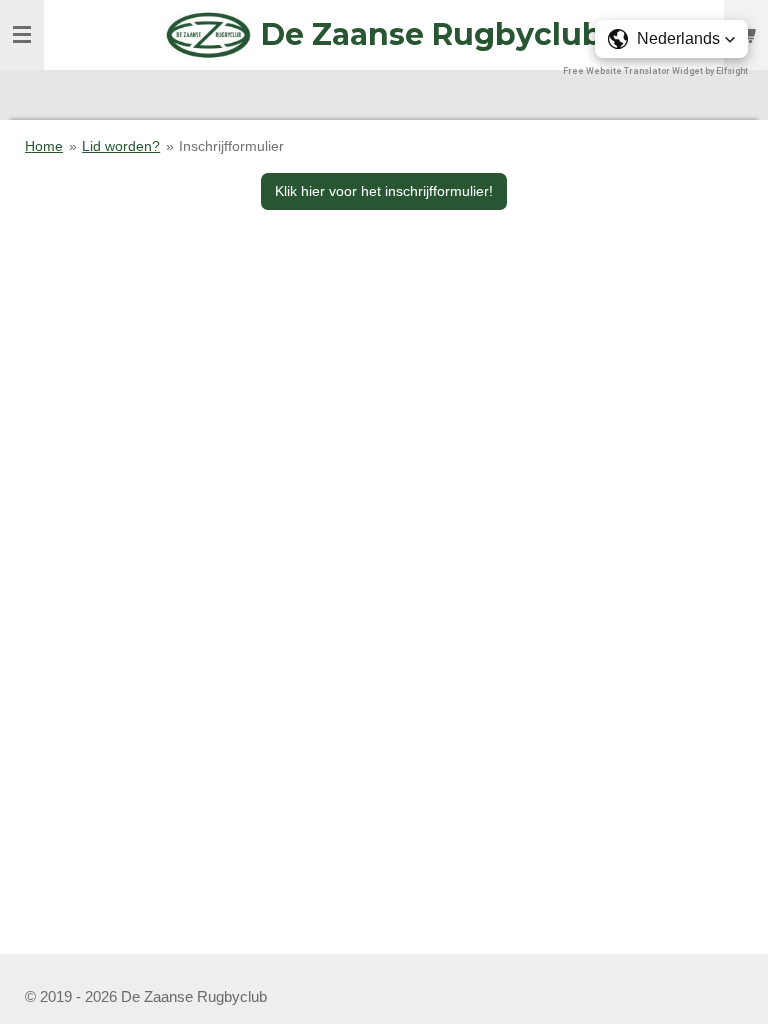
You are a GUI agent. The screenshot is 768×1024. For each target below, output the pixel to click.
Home (44, 146)
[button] (671, 39)
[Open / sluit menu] (22, 35)
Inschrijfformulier (231, 146)
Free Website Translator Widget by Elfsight (655, 71)
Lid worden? (121, 146)
